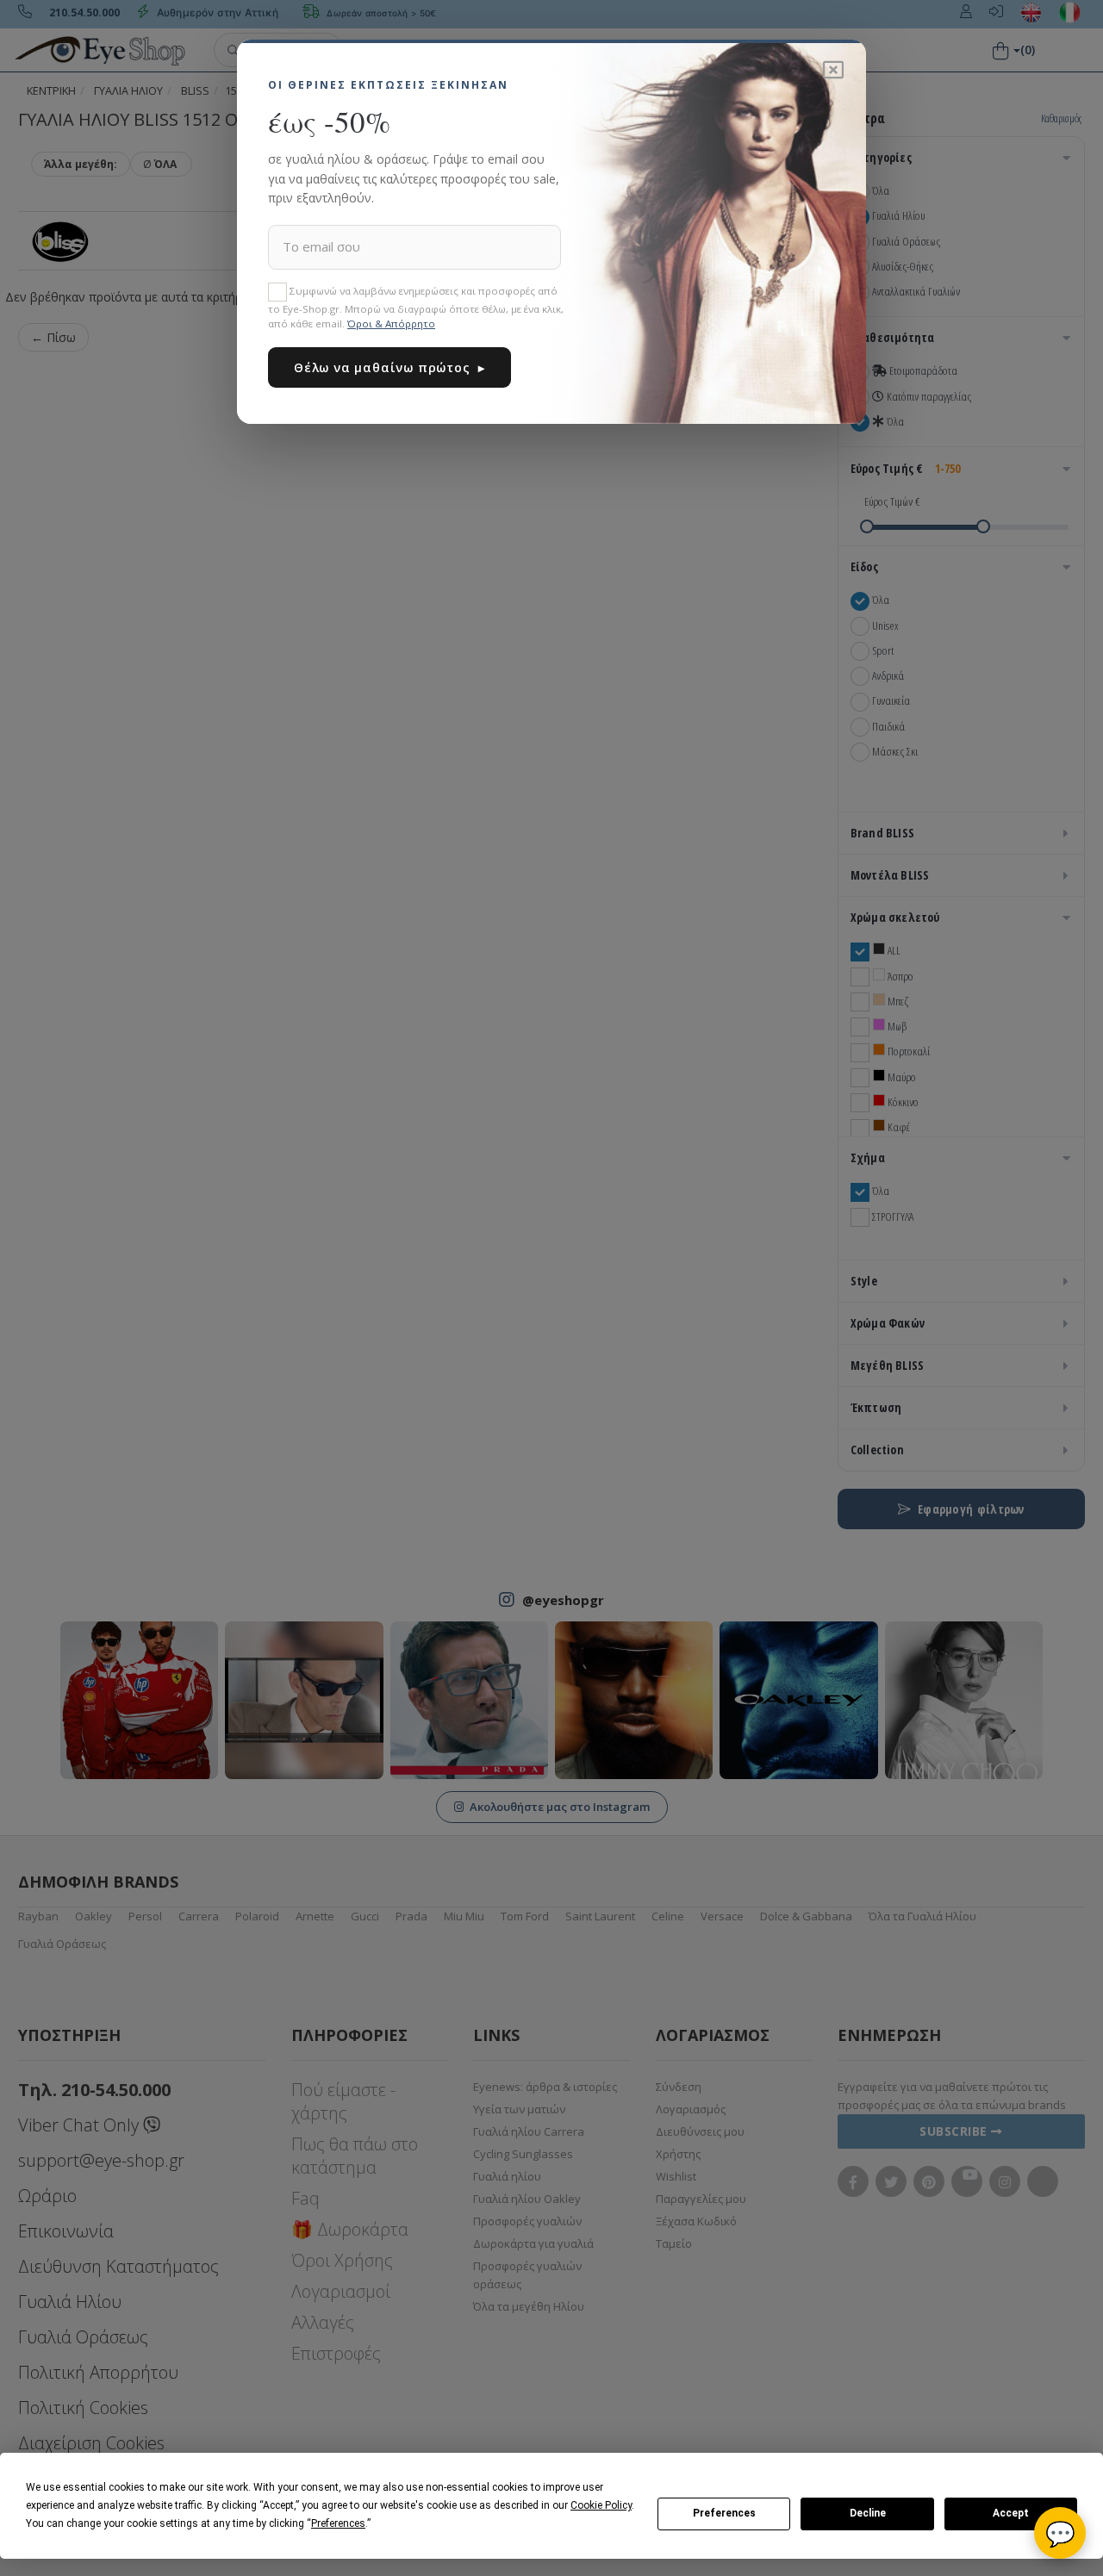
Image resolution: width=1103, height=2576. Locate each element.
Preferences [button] (338, 2523)
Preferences (724, 2513)
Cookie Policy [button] (601, 2505)
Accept (1011, 2513)
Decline (868, 2513)
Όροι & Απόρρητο (391, 324)
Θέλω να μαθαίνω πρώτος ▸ (389, 367)
